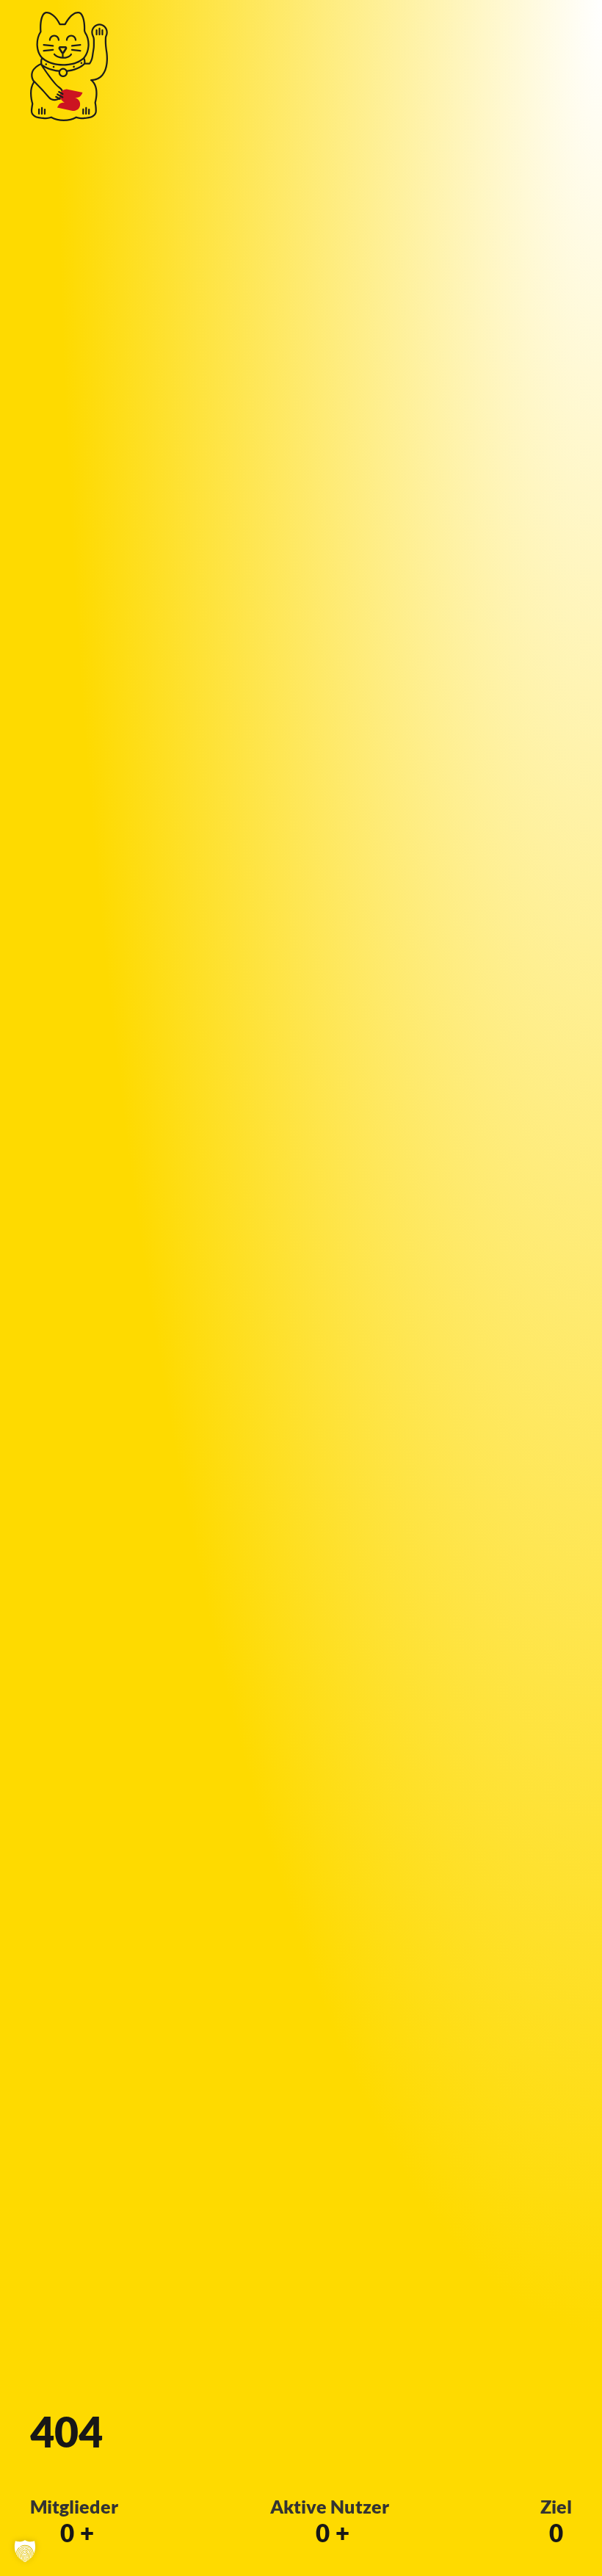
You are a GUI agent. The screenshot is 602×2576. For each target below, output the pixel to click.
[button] (25, 2551)
